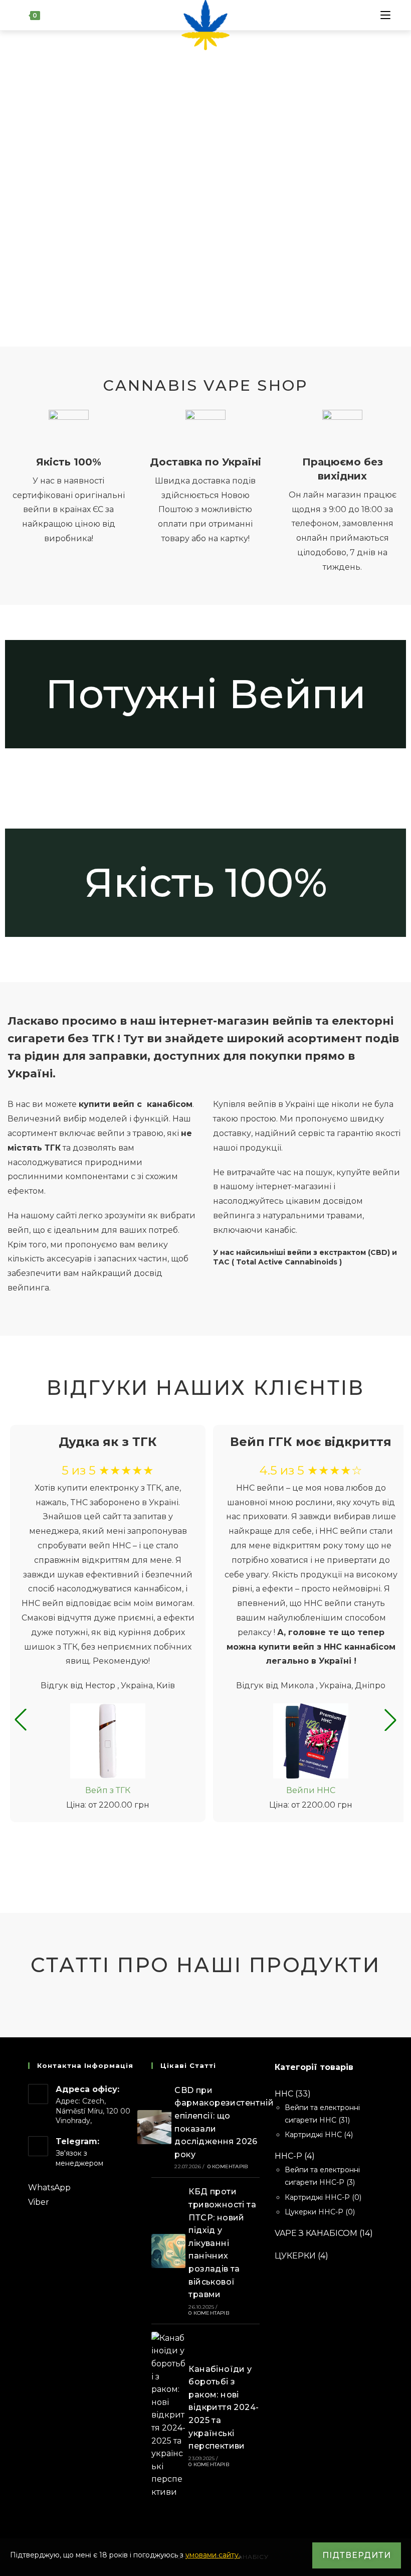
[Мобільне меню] (385, 15)
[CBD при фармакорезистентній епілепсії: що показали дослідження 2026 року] (154, 2127)
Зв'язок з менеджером (79, 2158)
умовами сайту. (213, 2555)
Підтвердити (357, 2555)
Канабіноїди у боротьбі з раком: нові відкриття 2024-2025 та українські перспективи (224, 2408)
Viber (39, 2202)
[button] (21, 1720)
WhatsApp (49, 2188)
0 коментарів (228, 2166)
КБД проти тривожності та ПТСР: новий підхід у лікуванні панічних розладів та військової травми (222, 2243)
